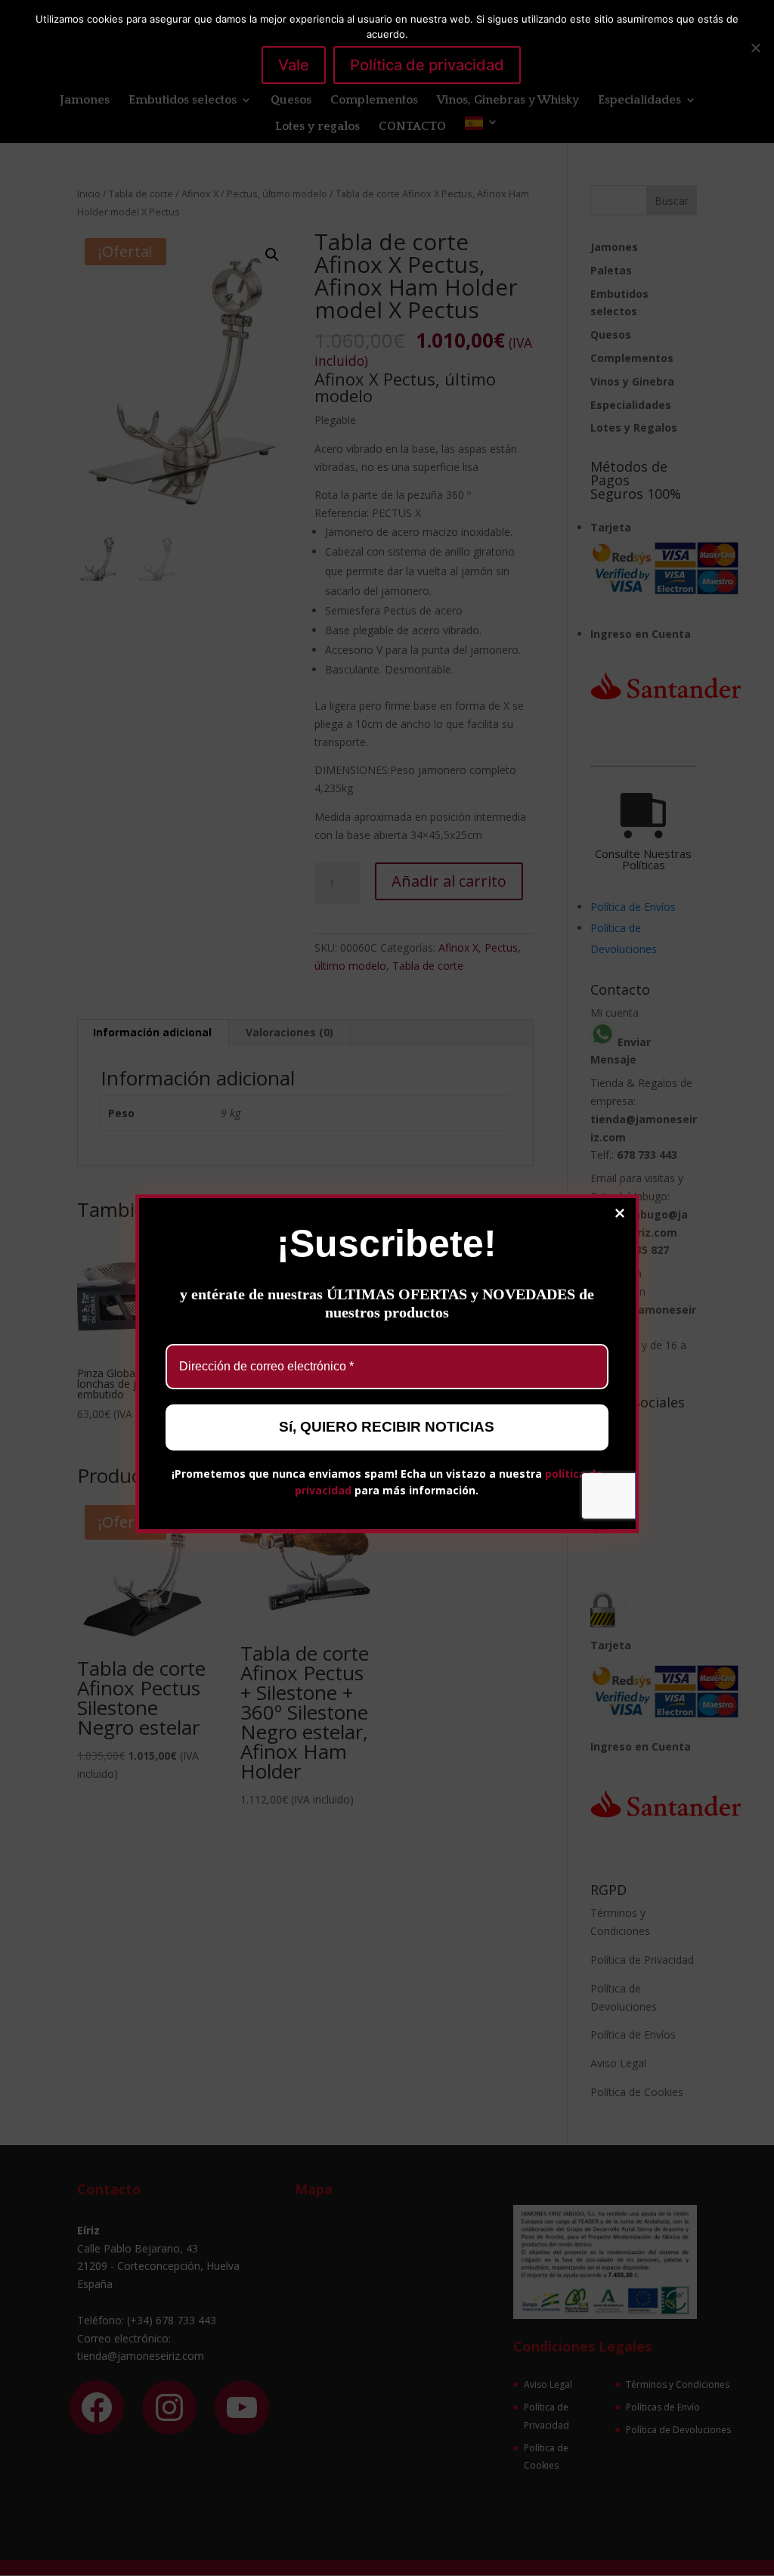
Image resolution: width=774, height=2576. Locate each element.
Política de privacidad (427, 65)
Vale (294, 65)
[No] (755, 48)
